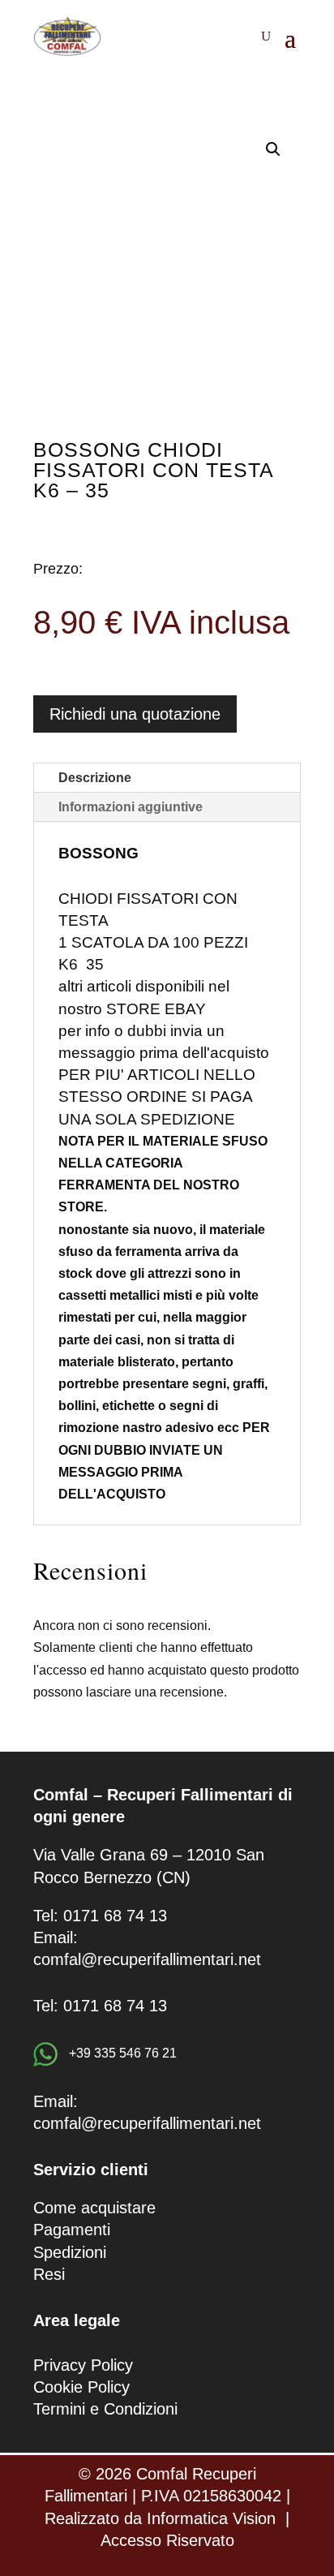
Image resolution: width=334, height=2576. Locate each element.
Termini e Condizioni (105, 2409)
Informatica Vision (211, 2518)
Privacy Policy (83, 2365)
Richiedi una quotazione (135, 714)
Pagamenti (72, 2230)
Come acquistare (94, 2208)
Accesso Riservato (167, 2540)
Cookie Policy (81, 2387)
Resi (49, 2274)
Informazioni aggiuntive (131, 807)
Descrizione (95, 778)
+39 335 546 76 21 (121, 2053)
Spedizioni (70, 2252)
